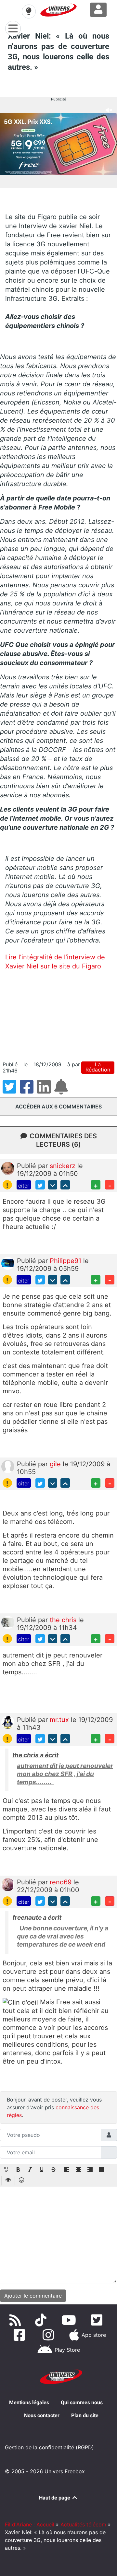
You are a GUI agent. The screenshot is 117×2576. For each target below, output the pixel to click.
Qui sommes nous (82, 2402)
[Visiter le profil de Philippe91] (8, 1263)
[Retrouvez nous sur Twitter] (98, 2320)
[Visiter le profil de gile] (8, 1466)
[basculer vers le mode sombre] (29, 11)
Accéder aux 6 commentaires (58, 1107)
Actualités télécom (83, 2524)
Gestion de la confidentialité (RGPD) (49, 2447)
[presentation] (6, 2170)
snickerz (64, 1166)
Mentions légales (29, 2402)
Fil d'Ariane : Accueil (30, 2524)
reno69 (62, 1882)
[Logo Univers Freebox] (58, 10)
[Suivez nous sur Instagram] (50, 2335)
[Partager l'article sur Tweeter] (11, 1091)
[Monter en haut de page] (65, 1185)
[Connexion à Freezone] (98, 10)
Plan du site (85, 2415)
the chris (64, 1620)
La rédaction (98, 1067)
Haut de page (55, 2498)
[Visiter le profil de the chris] (8, 1622)
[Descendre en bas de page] (53, 1185)
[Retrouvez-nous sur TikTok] (42, 2320)
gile (56, 1464)
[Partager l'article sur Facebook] (28, 1091)
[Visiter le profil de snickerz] (8, 1168)
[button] (6, 2170)
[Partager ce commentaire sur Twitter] (40, 1185)
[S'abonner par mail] (62, 1091)
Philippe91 (66, 1261)
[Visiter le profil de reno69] (8, 1884)
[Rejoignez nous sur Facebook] (21, 2335)
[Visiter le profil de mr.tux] (8, 1722)
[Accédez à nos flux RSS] (17, 2320)
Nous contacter (42, 2415)
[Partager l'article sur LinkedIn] (46, 1091)
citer (24, 1186)
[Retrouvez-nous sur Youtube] (70, 2320)
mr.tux (60, 1720)
